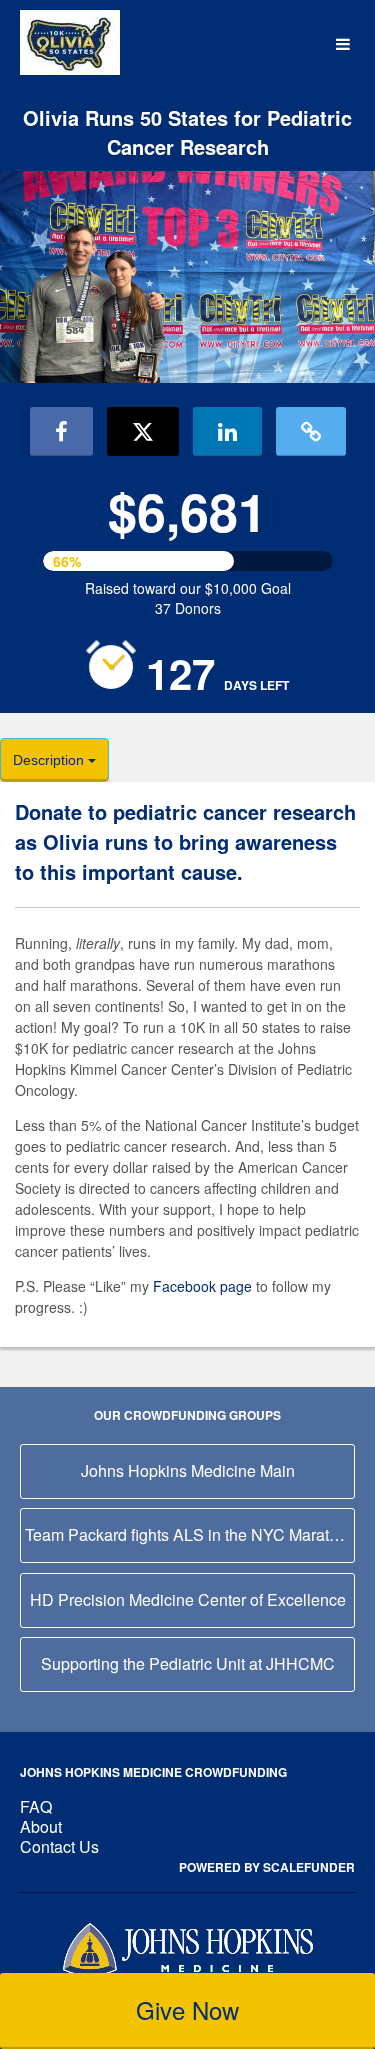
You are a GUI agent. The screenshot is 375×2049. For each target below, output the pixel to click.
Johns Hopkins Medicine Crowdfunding (153, 1772)
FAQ (36, 1806)
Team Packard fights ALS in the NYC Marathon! (190, 1534)
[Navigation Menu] (342, 44)
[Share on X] (143, 431)
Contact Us (59, 1846)
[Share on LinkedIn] (227, 431)
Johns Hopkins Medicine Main (188, 1470)
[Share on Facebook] (61, 431)
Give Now (187, 2009)
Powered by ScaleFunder (267, 1867)
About (41, 1826)
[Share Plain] (311, 431)
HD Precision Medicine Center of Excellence (188, 1599)
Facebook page (202, 1286)
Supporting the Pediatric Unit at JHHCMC (188, 1663)
